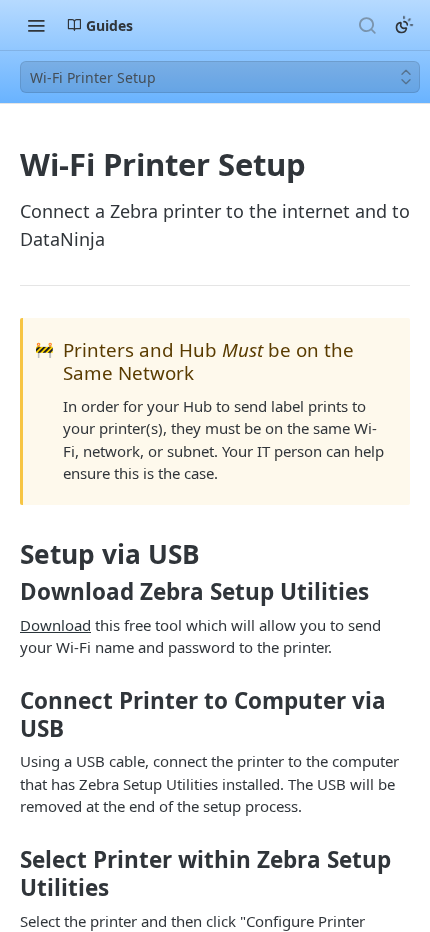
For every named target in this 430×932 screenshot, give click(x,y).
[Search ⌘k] (367, 25)
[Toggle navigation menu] (36, 25)
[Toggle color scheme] (404, 25)
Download (55, 625)
